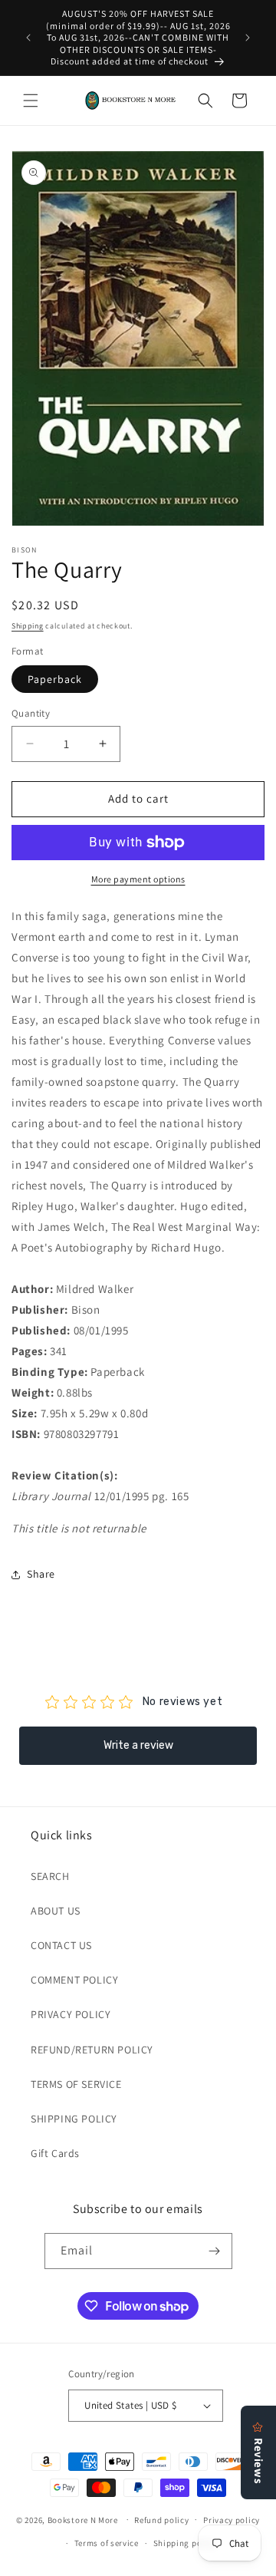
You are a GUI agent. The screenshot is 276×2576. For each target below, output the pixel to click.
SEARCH (50, 1876)
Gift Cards (55, 2153)
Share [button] (41, 1574)
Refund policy (161, 2520)
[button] (31, 101)
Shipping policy (185, 2543)
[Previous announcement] (28, 38)
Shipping (28, 626)
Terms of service (107, 2543)
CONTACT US (61, 1945)
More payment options (138, 879)
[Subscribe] (215, 2251)
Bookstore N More (83, 2519)
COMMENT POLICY (74, 1980)
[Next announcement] (248, 38)
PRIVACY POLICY (71, 2014)
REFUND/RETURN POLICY (92, 2050)
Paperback (55, 679)
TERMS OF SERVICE (76, 2084)
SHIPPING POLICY (74, 2119)
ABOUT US (56, 1911)
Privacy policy (232, 2520)
